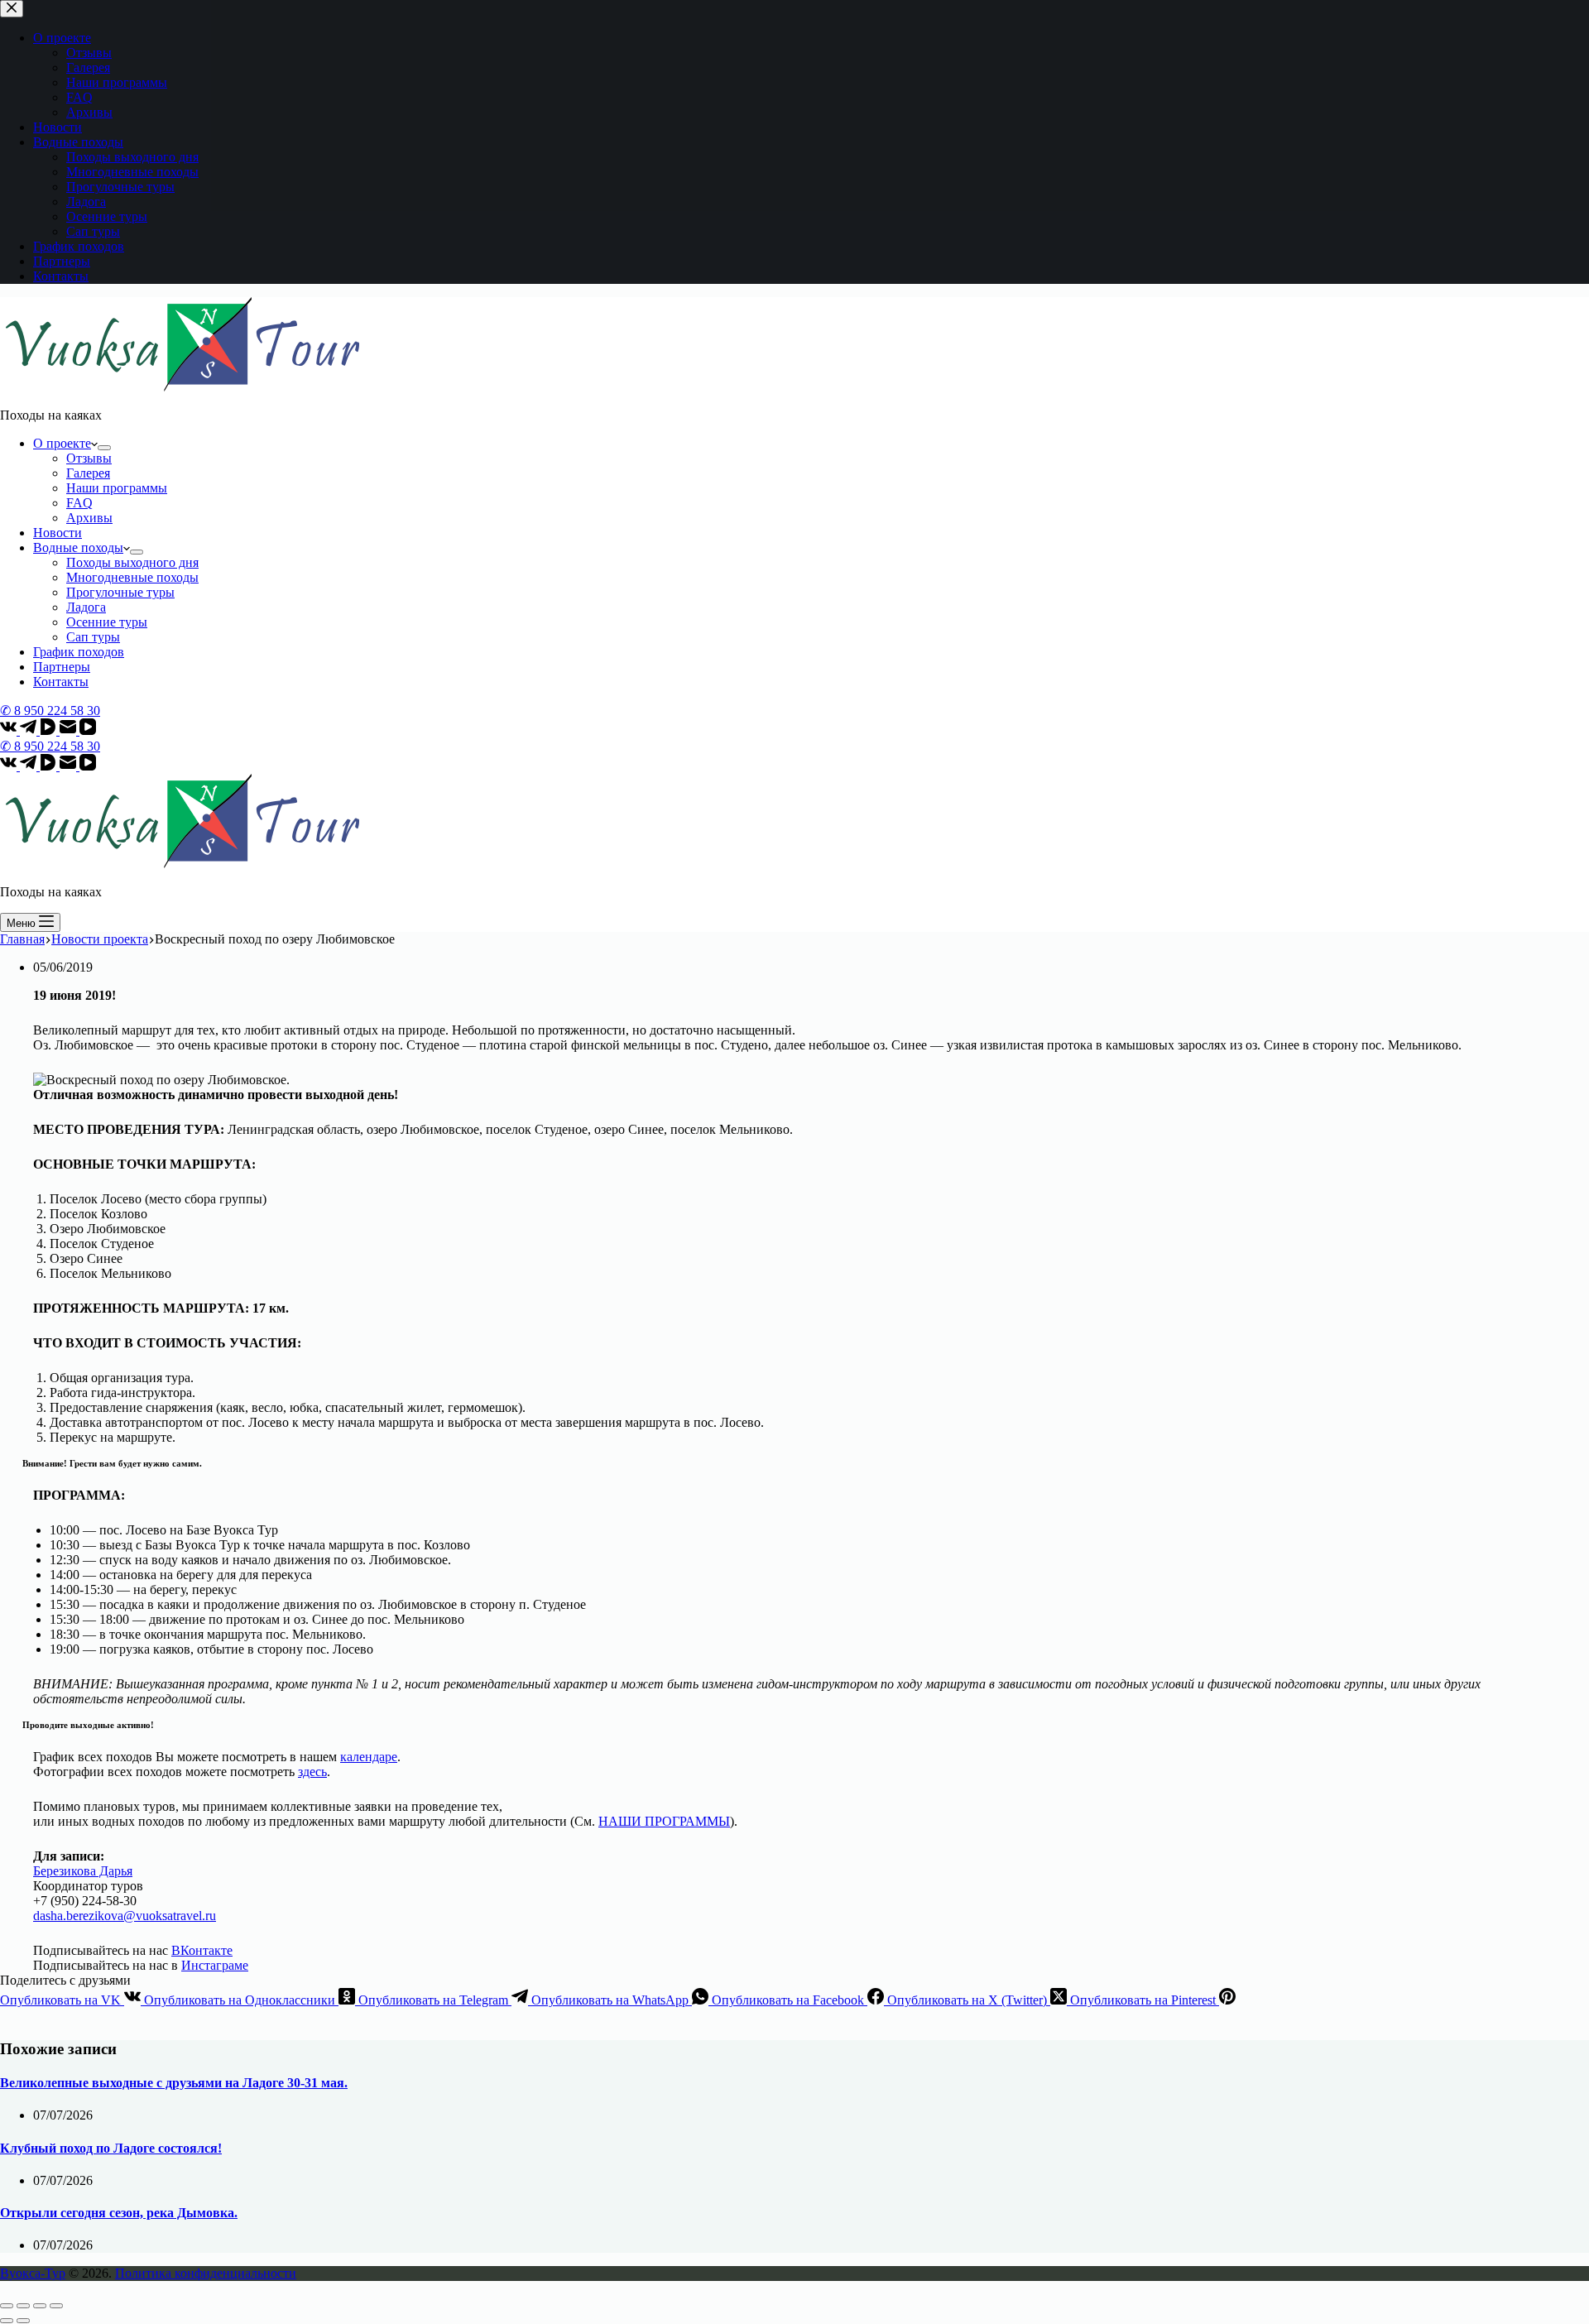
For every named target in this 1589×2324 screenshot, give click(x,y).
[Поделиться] (23, 2306)
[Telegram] (30, 730)
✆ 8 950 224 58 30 (50, 711)
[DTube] (50, 730)
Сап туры (93, 637)
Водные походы (78, 547)
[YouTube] (88, 730)
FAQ (79, 503)
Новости (58, 533)
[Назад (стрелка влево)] (7, 2321)
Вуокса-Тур (33, 2273)
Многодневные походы (132, 577)
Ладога (86, 607)
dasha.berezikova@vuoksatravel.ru (125, 1916)
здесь (312, 1772)
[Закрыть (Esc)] (7, 2306)
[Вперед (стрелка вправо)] (23, 2321)
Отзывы (89, 458)
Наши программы (117, 488)
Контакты (61, 682)
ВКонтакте (202, 1950)
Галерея (88, 473)
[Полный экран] (40, 2306)
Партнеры (62, 667)
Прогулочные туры (120, 592)
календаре (369, 1757)
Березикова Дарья (83, 1871)
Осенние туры (107, 622)
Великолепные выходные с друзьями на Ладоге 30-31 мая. (174, 2083)
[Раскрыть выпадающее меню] (104, 448)
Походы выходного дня (132, 562)
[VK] (10, 730)
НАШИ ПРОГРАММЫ (664, 1821)
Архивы (89, 518)
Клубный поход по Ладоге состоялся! (111, 2148)
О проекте (62, 443)
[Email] (70, 730)
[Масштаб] (56, 2306)
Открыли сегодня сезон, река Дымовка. (119, 2213)
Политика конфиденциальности (206, 2273)
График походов (79, 652)
